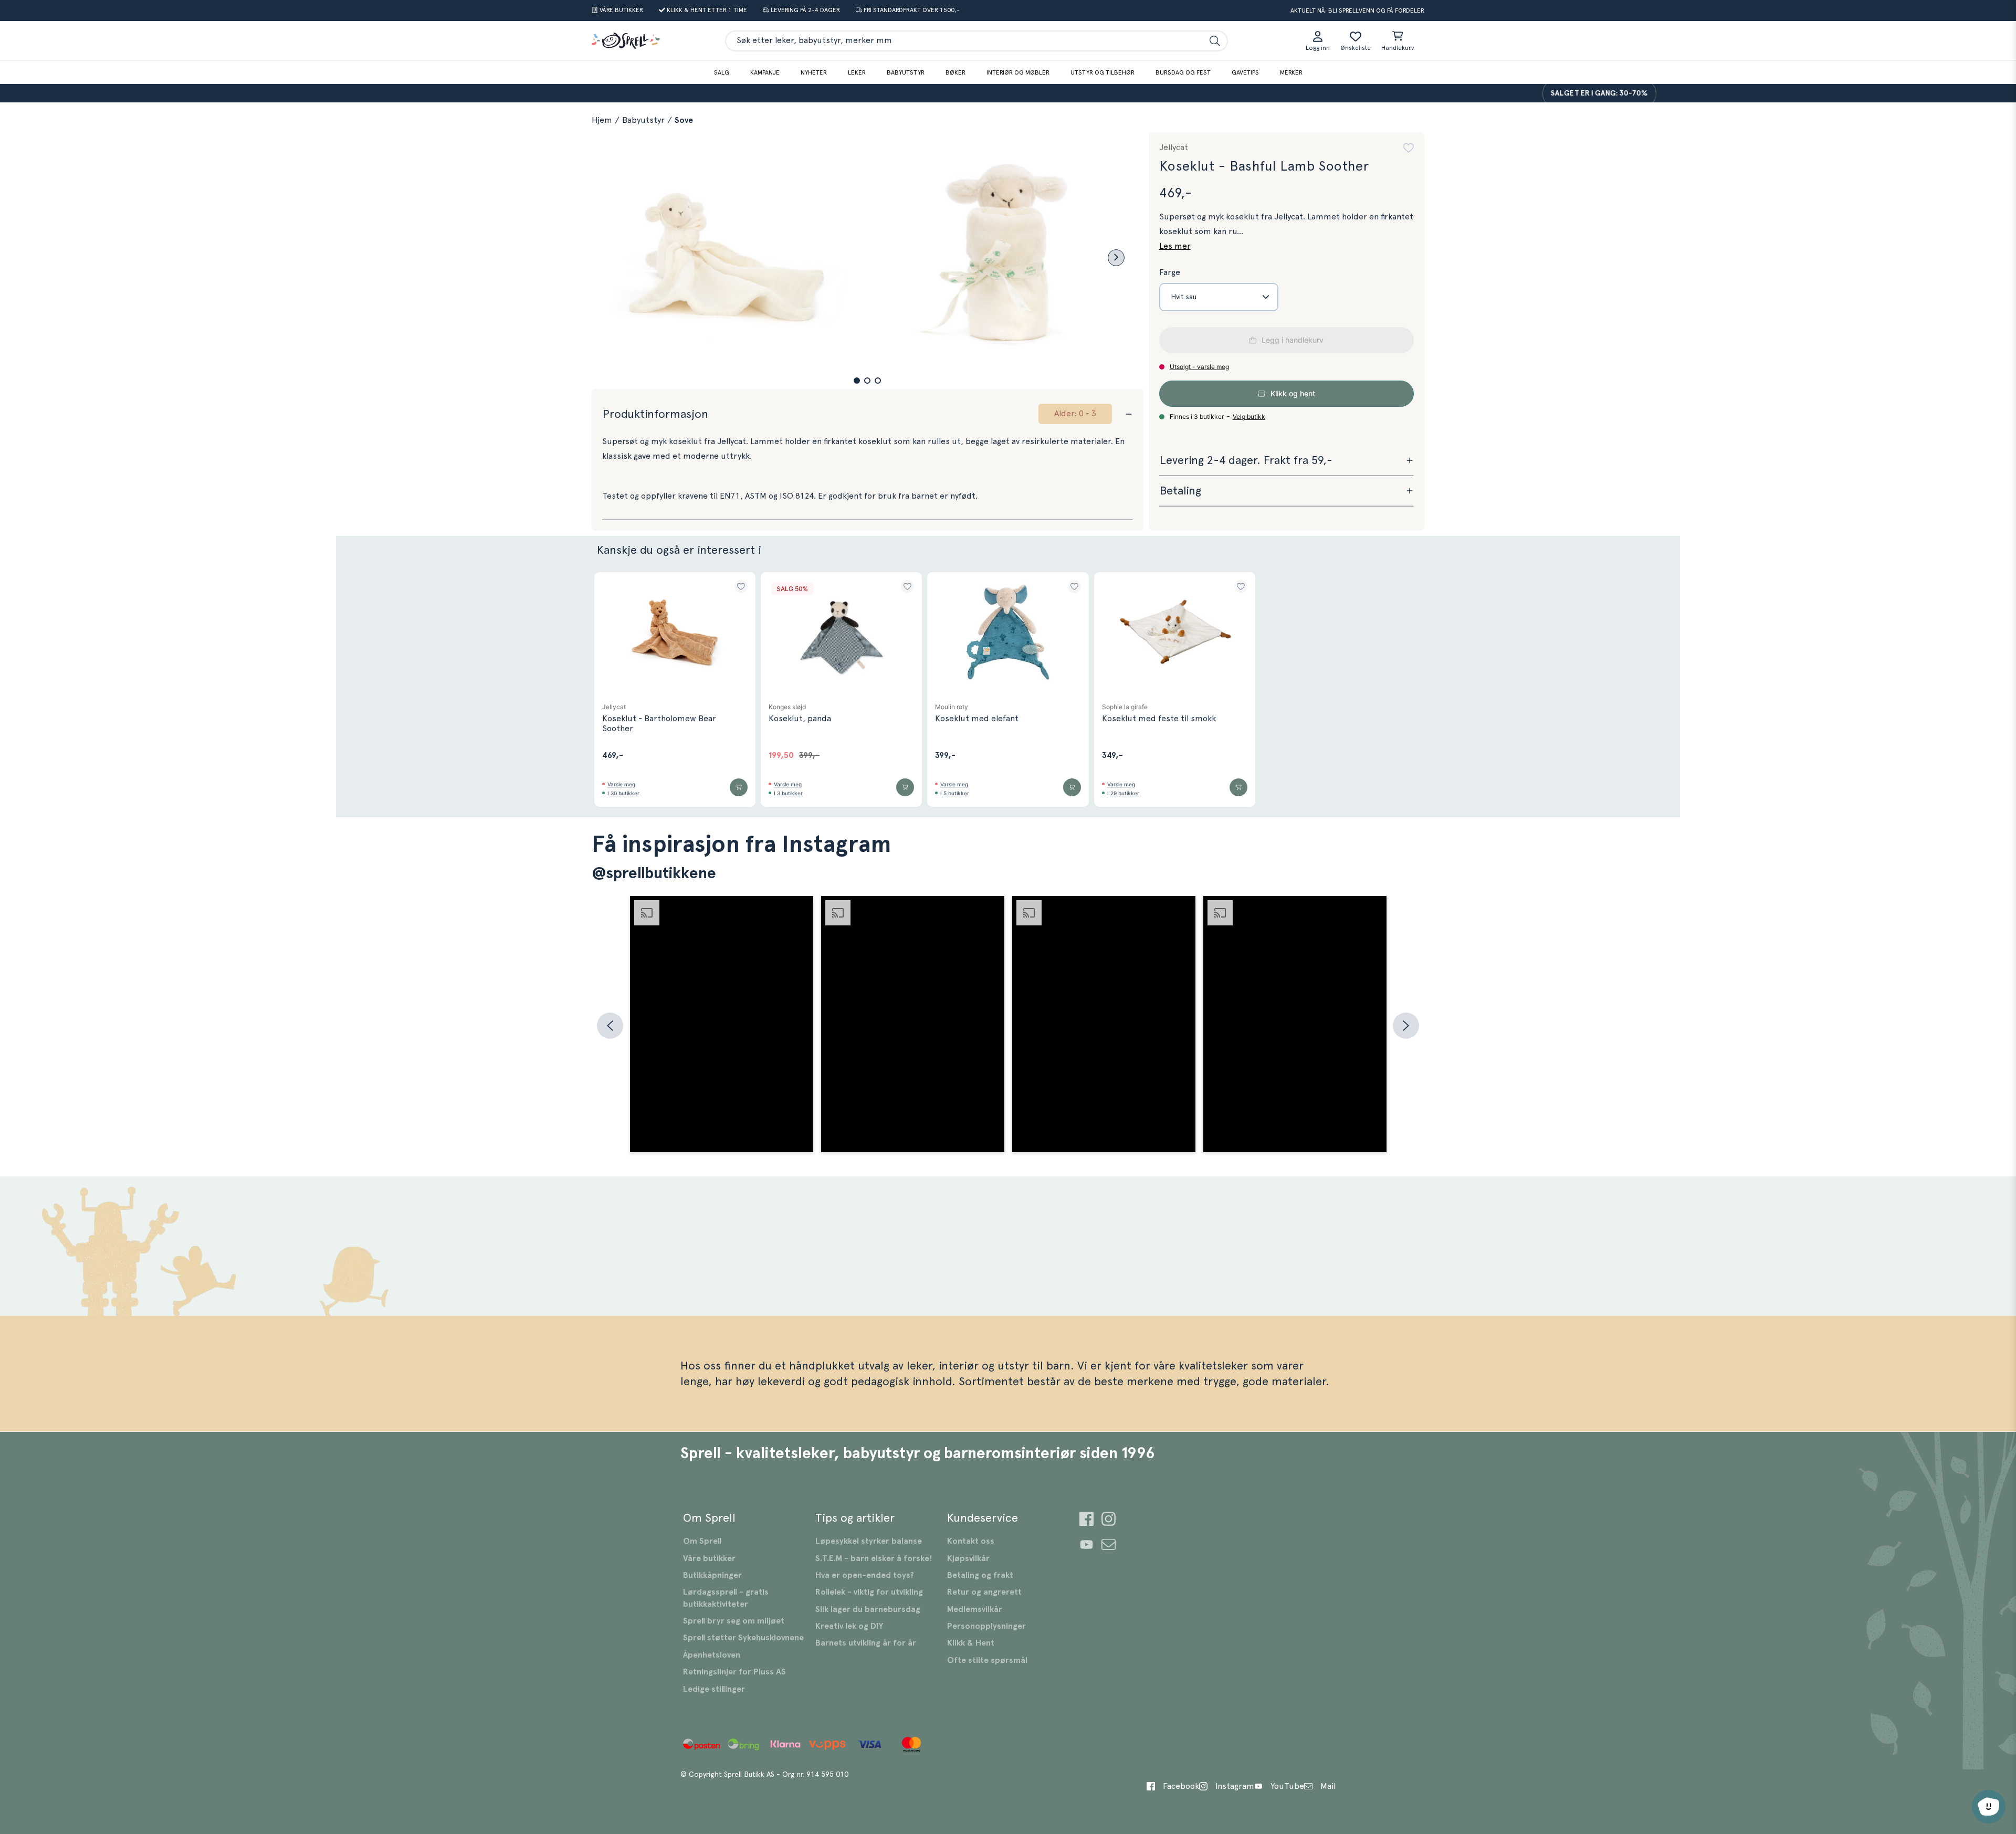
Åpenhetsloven (712, 1655)
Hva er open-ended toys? (865, 1575)
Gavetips (1245, 72)
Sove (684, 120)
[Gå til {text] (1086, 1520)
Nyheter (814, 72)
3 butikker (790, 793)
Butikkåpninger (712, 1575)
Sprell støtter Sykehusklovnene (743, 1638)
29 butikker (1125, 793)
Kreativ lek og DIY (849, 1626)
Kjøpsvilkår (968, 1558)
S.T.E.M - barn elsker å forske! (874, 1558)
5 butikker (956, 793)
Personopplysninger (986, 1626)
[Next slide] (1116, 258)
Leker (857, 72)
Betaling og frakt (980, 1575)
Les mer (1175, 246)
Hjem (602, 120)
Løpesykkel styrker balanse (869, 1541)
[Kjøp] (739, 787)
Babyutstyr (906, 72)
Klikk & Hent (971, 1643)
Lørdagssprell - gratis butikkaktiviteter (726, 1598)
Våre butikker (709, 1558)
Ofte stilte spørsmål (987, 1660)
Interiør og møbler (1018, 72)
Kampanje (765, 72)
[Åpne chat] (1989, 1807)
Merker (1291, 72)
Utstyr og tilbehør (1102, 72)
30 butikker (625, 793)
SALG (722, 72)
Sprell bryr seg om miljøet (734, 1621)
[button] (857, 381)
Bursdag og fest (1183, 72)
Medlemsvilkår (975, 1609)
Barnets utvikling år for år (866, 1643)
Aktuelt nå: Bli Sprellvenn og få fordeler (1357, 10)
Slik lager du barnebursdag (868, 1609)
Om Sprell (702, 1541)
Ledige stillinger (714, 1689)
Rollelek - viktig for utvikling (869, 1592)
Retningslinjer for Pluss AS (734, 1672)
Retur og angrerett (984, 1592)
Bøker (955, 72)
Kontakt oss (971, 1541)
